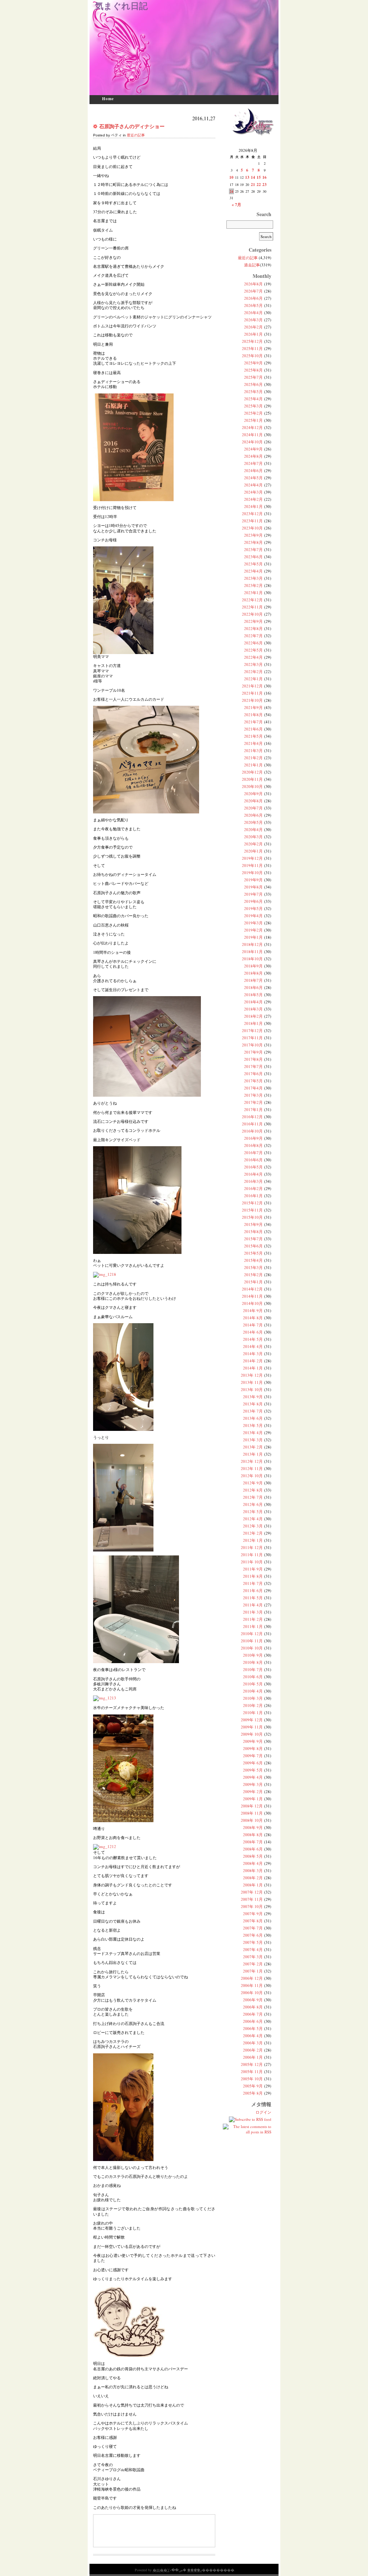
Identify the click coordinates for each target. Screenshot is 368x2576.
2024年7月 (253, 463)
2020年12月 (252, 772)
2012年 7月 (253, 1497)
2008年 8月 (253, 1835)
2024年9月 (253, 449)
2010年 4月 (253, 1691)
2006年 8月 (253, 2007)
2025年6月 (253, 384)
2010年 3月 (253, 1698)
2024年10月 (252, 442)
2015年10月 (252, 1217)
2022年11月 (252, 607)
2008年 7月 (253, 1842)
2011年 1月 (253, 1626)
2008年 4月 (253, 1863)
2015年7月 (253, 1239)
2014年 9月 (253, 1310)
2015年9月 (253, 1224)
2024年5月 (253, 478)
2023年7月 (253, 549)
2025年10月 (252, 356)
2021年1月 (253, 765)
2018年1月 (253, 1023)
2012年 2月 (253, 1533)
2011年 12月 (252, 1547)
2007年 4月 (253, 1949)
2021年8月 (253, 715)
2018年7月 (253, 980)
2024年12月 (252, 427)
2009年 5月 (253, 1770)
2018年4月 (253, 1002)
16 (264, 177)
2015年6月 (253, 1246)
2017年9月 (253, 1052)
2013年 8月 (253, 1404)
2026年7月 (253, 291)
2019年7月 (253, 894)
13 (247, 177)
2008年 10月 (252, 1820)
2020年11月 (252, 779)
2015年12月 (252, 1203)
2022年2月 (253, 671)
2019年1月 (253, 937)
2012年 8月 (253, 1490)
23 (264, 185)
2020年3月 (253, 837)
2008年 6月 (253, 1849)
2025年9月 (253, 363)
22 (259, 185)
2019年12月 (252, 858)
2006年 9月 (253, 2000)
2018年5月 (253, 995)
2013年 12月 (252, 1375)
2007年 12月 (252, 1892)
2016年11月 (252, 1124)
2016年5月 (253, 1167)
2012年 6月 (253, 1504)
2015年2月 (253, 1275)
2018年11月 (252, 951)
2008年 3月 (253, 1870)
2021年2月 (253, 758)
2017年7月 (253, 1066)
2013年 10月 (252, 1389)
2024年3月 (253, 492)
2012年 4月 (253, 1519)
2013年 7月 (253, 1411)
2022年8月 (253, 628)
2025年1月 (253, 420)
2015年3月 (253, 1267)
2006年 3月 (253, 2043)
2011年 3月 (253, 1612)
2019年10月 (252, 872)
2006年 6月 (253, 2021)
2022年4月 (253, 657)
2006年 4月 (253, 2036)
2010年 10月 (252, 1648)
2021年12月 (252, 686)
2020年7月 (253, 808)
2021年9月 (253, 707)
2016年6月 (253, 1160)
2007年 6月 (253, 1935)
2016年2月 (253, 1188)
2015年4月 (253, 1260)
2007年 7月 (253, 1928)
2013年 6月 (253, 1418)
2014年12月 (252, 1289)
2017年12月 (252, 1030)
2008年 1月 (253, 1885)
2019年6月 (253, 901)
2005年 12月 (252, 2064)
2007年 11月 (252, 1899)
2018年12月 (252, 944)
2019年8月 (253, 887)
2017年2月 (253, 1102)
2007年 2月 (253, 1964)
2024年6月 (253, 470)
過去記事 (252, 265)
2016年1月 (253, 1196)
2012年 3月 (253, 1526)
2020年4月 (253, 829)
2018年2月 (253, 1016)
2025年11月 (252, 348)
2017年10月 (252, 1045)
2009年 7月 (253, 1756)
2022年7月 (253, 636)
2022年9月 (253, 621)
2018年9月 (253, 966)
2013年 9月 (253, 1397)
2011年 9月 (253, 1569)
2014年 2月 (253, 1361)
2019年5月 (253, 908)
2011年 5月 (253, 1598)
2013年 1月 (253, 1454)
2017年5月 (253, 1081)
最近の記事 (136, 135)
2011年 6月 (253, 1590)
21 (253, 185)
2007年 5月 (253, 1942)
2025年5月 (253, 391)
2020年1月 (253, 851)
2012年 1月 (253, 1540)
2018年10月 (252, 959)
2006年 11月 (252, 1985)
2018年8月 (253, 973)
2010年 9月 (253, 1655)
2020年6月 (253, 815)
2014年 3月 (253, 1354)
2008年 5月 (253, 1856)
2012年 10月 (252, 1476)
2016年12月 (252, 1117)
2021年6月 (253, 729)
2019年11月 (252, 865)
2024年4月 (253, 485)
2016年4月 (253, 1174)
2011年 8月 (253, 1576)
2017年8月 (253, 1059)
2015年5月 (253, 1253)
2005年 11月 (252, 2071)
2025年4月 (253, 399)
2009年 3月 (253, 1784)
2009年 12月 (252, 1720)
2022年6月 (253, 643)
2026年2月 (253, 327)
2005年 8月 (253, 2093)
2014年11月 (252, 1296)
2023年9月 (253, 535)
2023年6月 (253, 557)
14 (253, 177)
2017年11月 (252, 1038)
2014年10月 (252, 1303)
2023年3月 (253, 578)
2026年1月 (253, 334)
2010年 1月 (253, 1712)
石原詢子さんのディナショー (132, 126)
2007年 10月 (252, 1906)
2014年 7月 (253, 1325)
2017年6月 (253, 1074)
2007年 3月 (253, 1957)
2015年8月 (253, 1231)
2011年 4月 (253, 1605)
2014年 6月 (253, 1332)
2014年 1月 (253, 1368)
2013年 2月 (253, 1447)
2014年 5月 (253, 1339)
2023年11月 (252, 521)
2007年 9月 (253, 1914)
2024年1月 (253, 506)
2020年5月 (253, 822)
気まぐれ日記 (121, 6)
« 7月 (236, 205)
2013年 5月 (253, 1425)
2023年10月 (252, 528)
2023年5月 (253, 564)
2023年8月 (253, 542)
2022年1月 (253, 679)
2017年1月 (253, 1109)
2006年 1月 (253, 2057)
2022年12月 (252, 600)
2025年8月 (253, 370)
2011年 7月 (253, 1583)
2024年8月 (253, 456)
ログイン (263, 2112)
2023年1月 (253, 592)
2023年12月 (252, 514)
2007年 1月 (253, 1971)
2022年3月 (253, 664)
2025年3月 (253, 406)
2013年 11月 (252, 1382)
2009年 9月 (253, 1741)
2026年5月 (253, 305)
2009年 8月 (253, 1748)
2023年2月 (253, 585)
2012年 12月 (252, 1461)
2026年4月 (253, 312)
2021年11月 (252, 693)
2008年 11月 (252, 1813)
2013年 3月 (253, 1440)
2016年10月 (252, 1131)
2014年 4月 (253, 1346)
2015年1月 (253, 1282)
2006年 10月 (252, 1992)
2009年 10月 (252, 1734)
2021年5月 (253, 736)
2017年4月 (253, 1088)
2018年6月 (253, 987)
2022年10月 (252, 614)
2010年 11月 (252, 1641)
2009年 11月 (252, 1727)
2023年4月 (253, 571)
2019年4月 (253, 916)
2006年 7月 (253, 2014)
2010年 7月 (253, 1669)
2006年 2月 (253, 2050)
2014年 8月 (253, 1318)
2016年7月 (253, 1152)
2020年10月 (252, 786)
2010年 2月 (253, 1705)
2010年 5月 (253, 1684)
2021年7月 (253, 722)
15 (259, 177)
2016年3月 (253, 1181)
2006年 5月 (253, 2028)
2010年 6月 (253, 1677)
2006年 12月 (252, 1978)
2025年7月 (253, 377)
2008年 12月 (252, 1806)
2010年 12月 (252, 1634)
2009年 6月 (253, 1763)
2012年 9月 (253, 1483)
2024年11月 (252, 435)
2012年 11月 (252, 1468)
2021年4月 (253, 743)
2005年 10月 (252, 2079)
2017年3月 (253, 1095)
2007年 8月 (253, 1921)
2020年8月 (253, 801)
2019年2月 (253, 930)
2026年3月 (253, 320)
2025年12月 (252, 341)
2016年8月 (253, 1145)
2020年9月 (253, 794)
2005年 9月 (253, 2086)
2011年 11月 (252, 1555)
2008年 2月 (253, 1878)
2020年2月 (253, 844)
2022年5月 (253, 650)
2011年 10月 (252, 1562)
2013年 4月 (253, 1432)
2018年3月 (253, 1009)
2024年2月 (253, 499)
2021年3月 (253, 750)
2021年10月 (252, 700)
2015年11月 (252, 1210)
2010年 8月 (253, 1662)
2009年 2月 (253, 1791)
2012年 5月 (253, 1511)
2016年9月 (253, 1138)
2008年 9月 (253, 1827)
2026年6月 (253, 298)
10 (231, 177)
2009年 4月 (253, 1777)
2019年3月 (253, 923)
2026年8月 (253, 284)
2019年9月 (253, 880)
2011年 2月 (253, 1619)
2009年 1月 (253, 1799)
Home (108, 99)
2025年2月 (253, 413)
